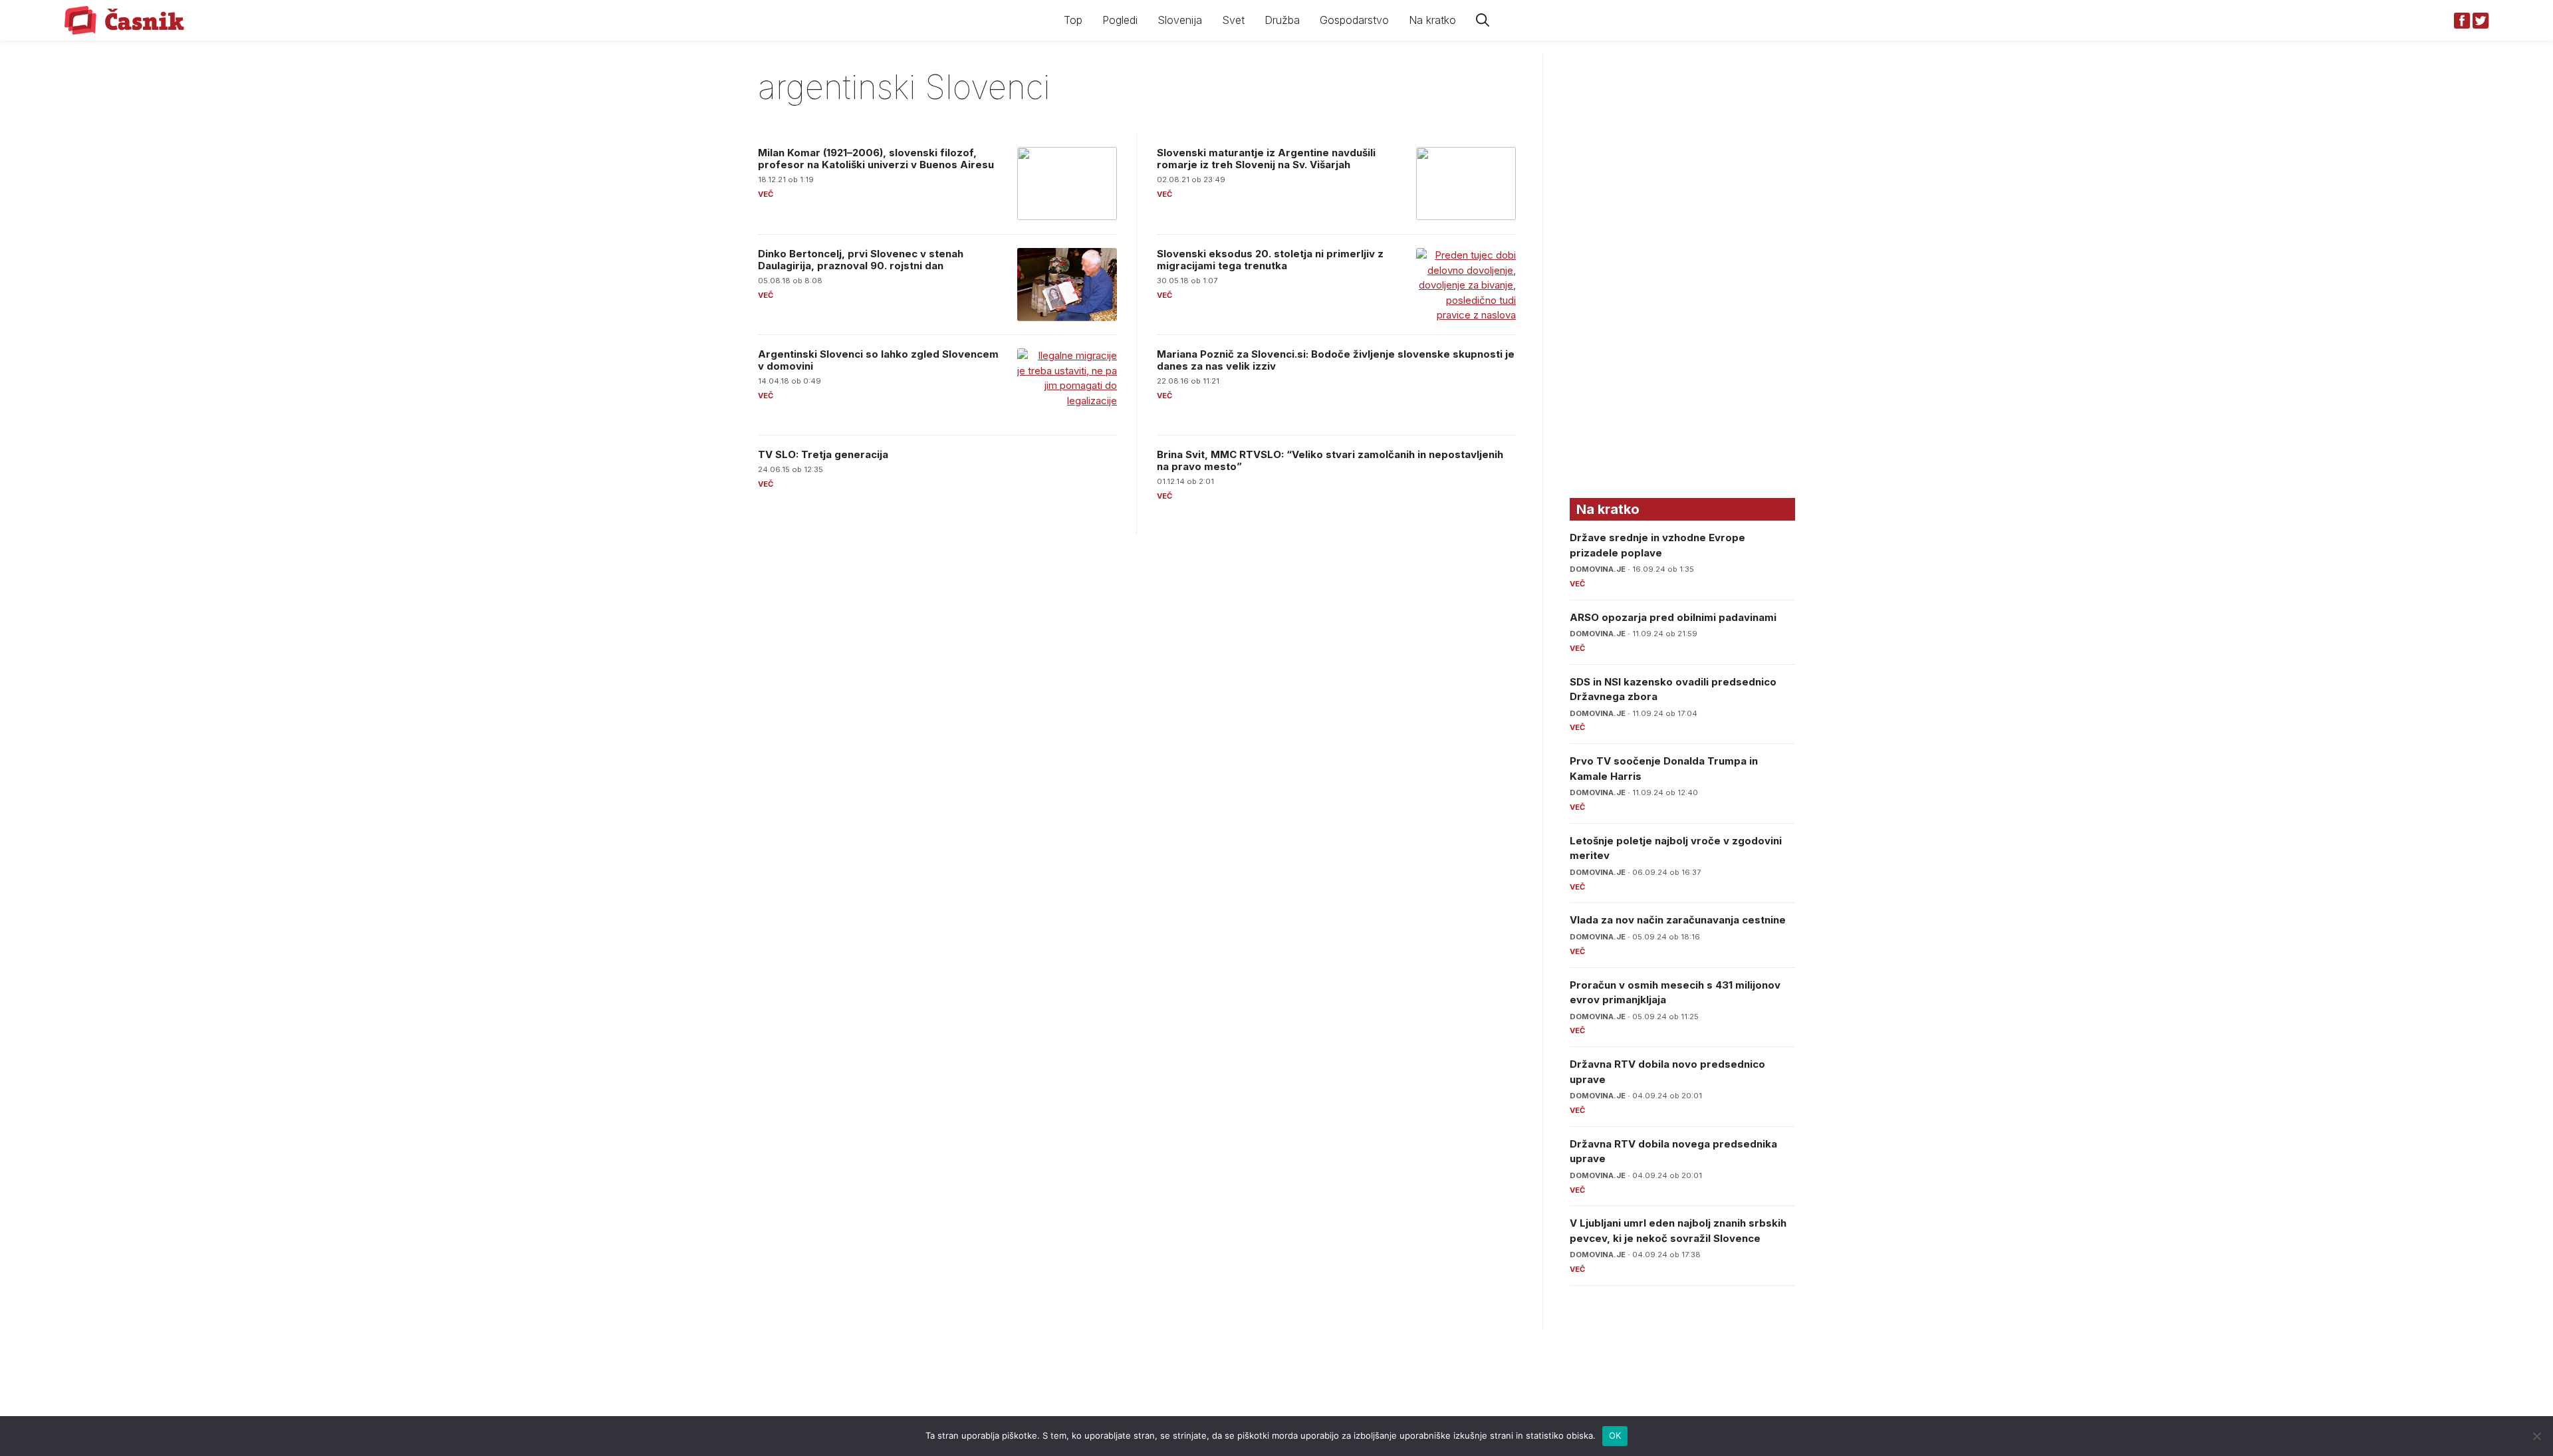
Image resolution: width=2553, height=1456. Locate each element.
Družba (1282, 20)
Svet (1233, 20)
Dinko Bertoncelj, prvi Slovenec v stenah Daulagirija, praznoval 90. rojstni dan (861, 260)
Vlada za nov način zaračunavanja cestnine (1678, 920)
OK (1615, 1435)
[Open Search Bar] (1483, 20)
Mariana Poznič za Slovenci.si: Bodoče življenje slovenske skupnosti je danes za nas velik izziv (1336, 360)
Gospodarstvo (1354, 20)
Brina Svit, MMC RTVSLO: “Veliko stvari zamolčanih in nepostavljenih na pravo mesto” (1330, 460)
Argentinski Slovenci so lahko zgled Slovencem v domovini (878, 360)
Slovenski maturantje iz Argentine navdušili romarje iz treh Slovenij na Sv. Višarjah (1266, 159)
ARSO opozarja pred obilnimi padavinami (1673, 617)
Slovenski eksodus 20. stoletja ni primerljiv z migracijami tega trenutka (1270, 260)
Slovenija (1180, 20)
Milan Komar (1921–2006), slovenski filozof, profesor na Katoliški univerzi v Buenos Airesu (876, 159)
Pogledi (1120, 20)
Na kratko (1432, 20)
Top (1073, 20)
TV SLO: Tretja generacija (823, 454)
